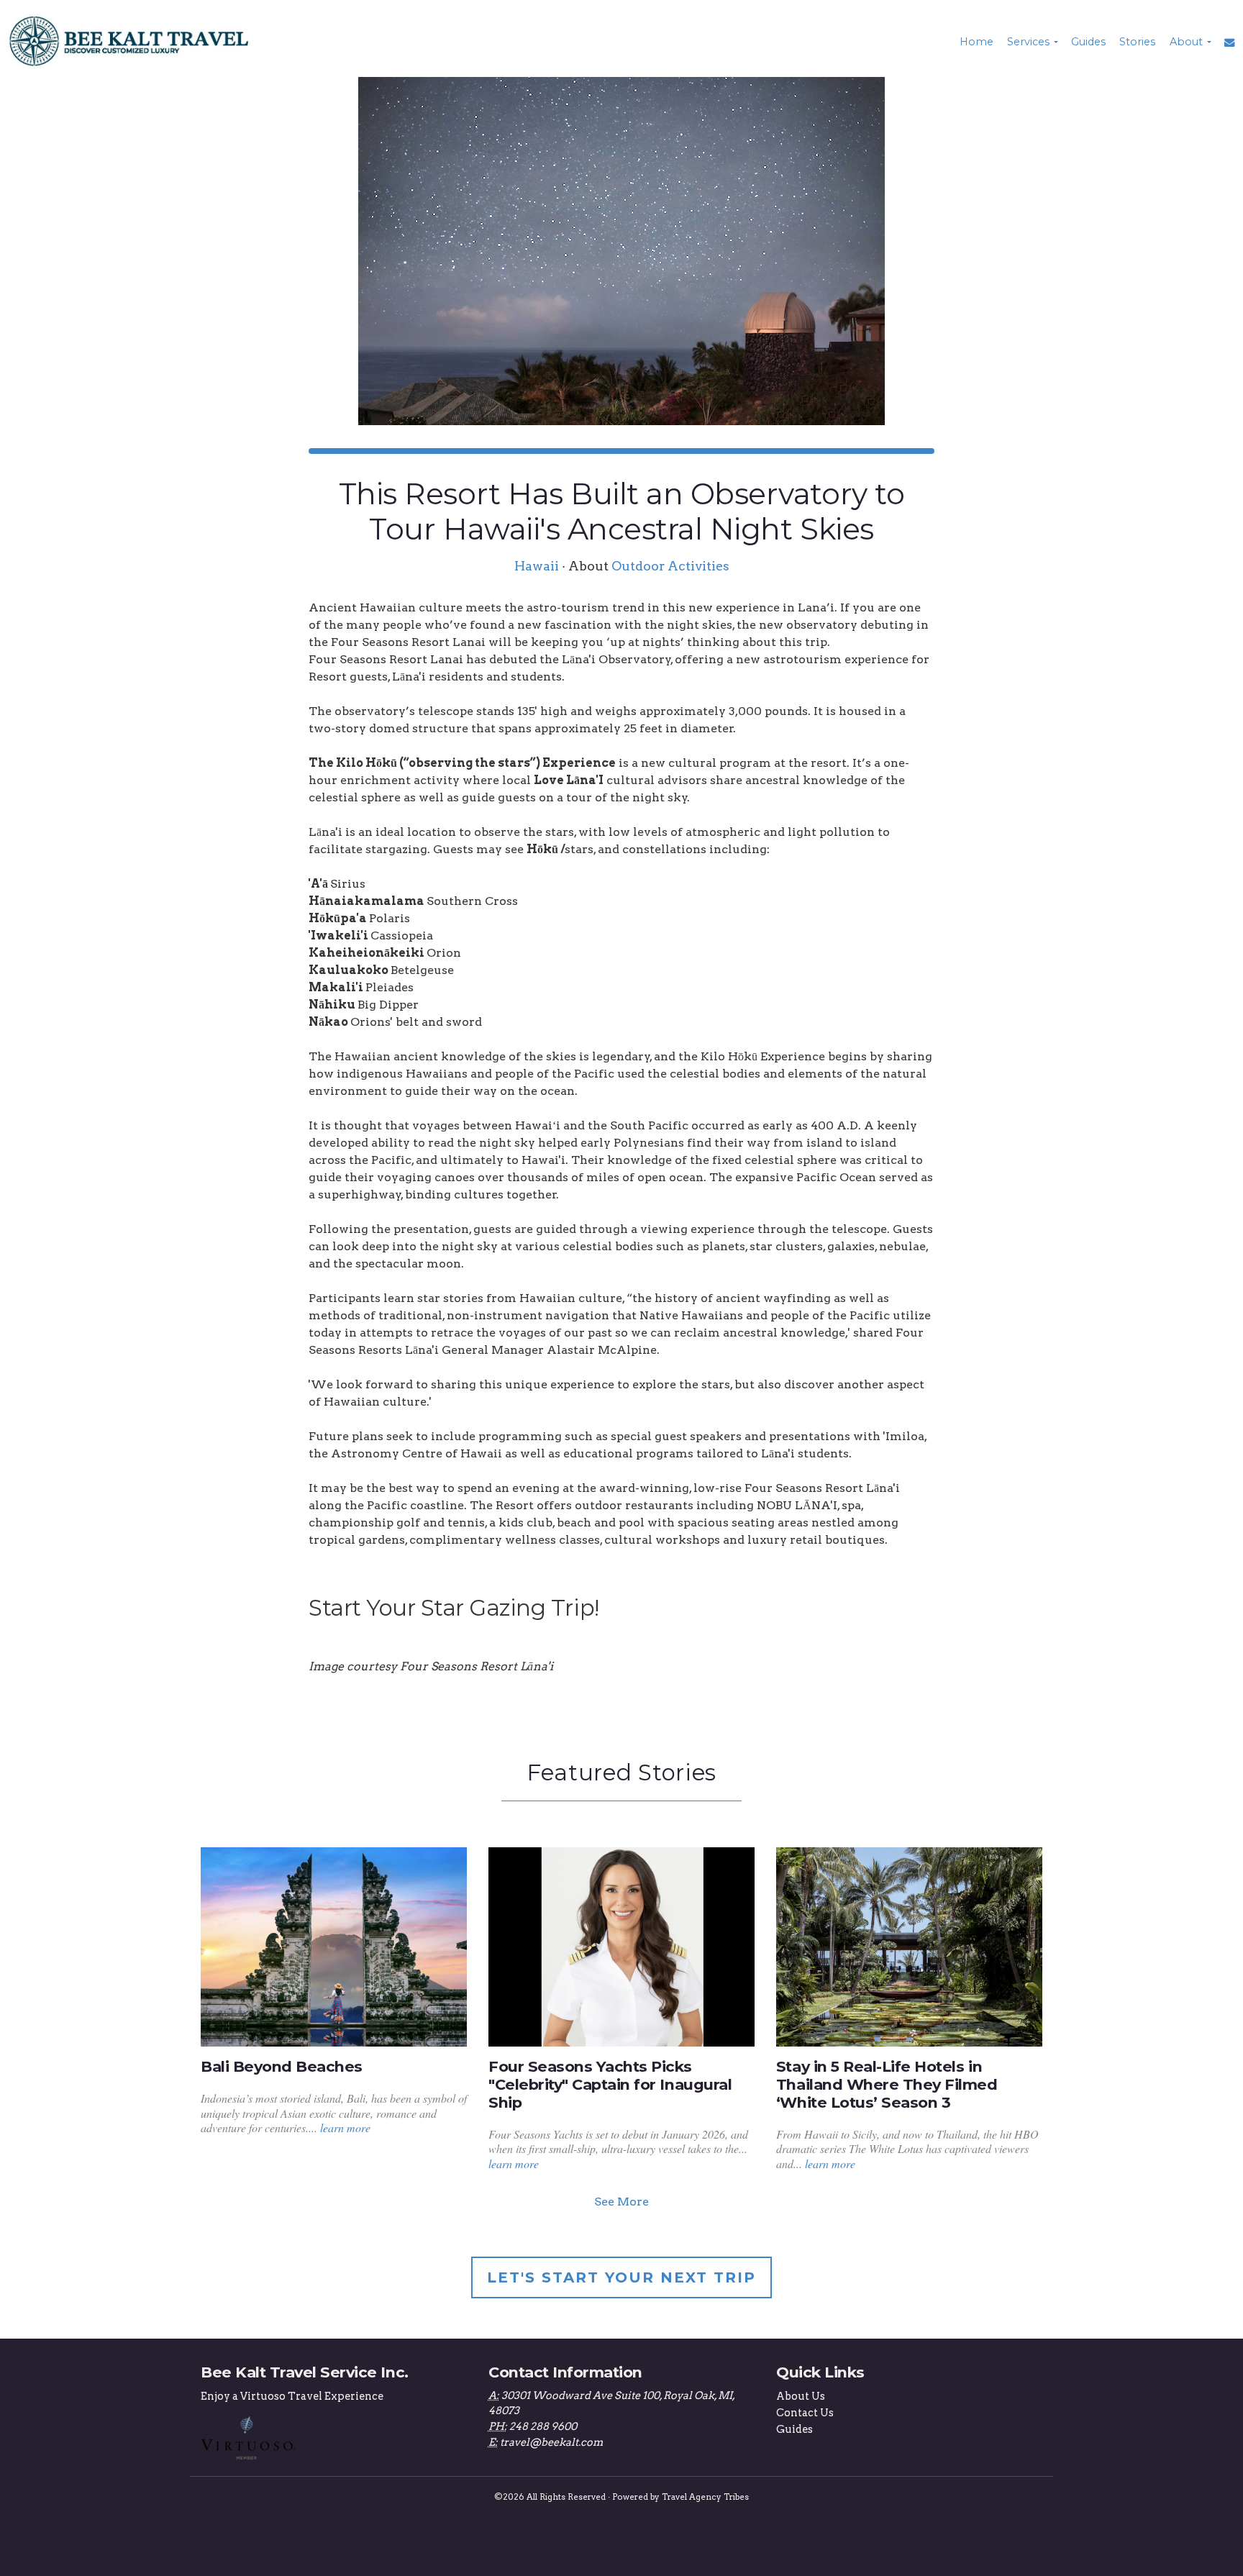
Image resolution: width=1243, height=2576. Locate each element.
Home (976, 42)
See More (621, 2202)
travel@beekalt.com (551, 2442)
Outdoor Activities (670, 566)
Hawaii (537, 566)
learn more (345, 2127)
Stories (1137, 42)
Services (1028, 42)
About (1186, 42)
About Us (801, 2396)
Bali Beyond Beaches (282, 2066)
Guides (1088, 42)
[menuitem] (975, 42)
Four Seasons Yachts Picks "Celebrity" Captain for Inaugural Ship (610, 2084)
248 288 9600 (543, 2426)
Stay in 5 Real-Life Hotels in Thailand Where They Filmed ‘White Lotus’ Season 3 (887, 2084)
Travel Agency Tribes (705, 2497)
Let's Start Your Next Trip (621, 2277)
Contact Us (805, 2413)
